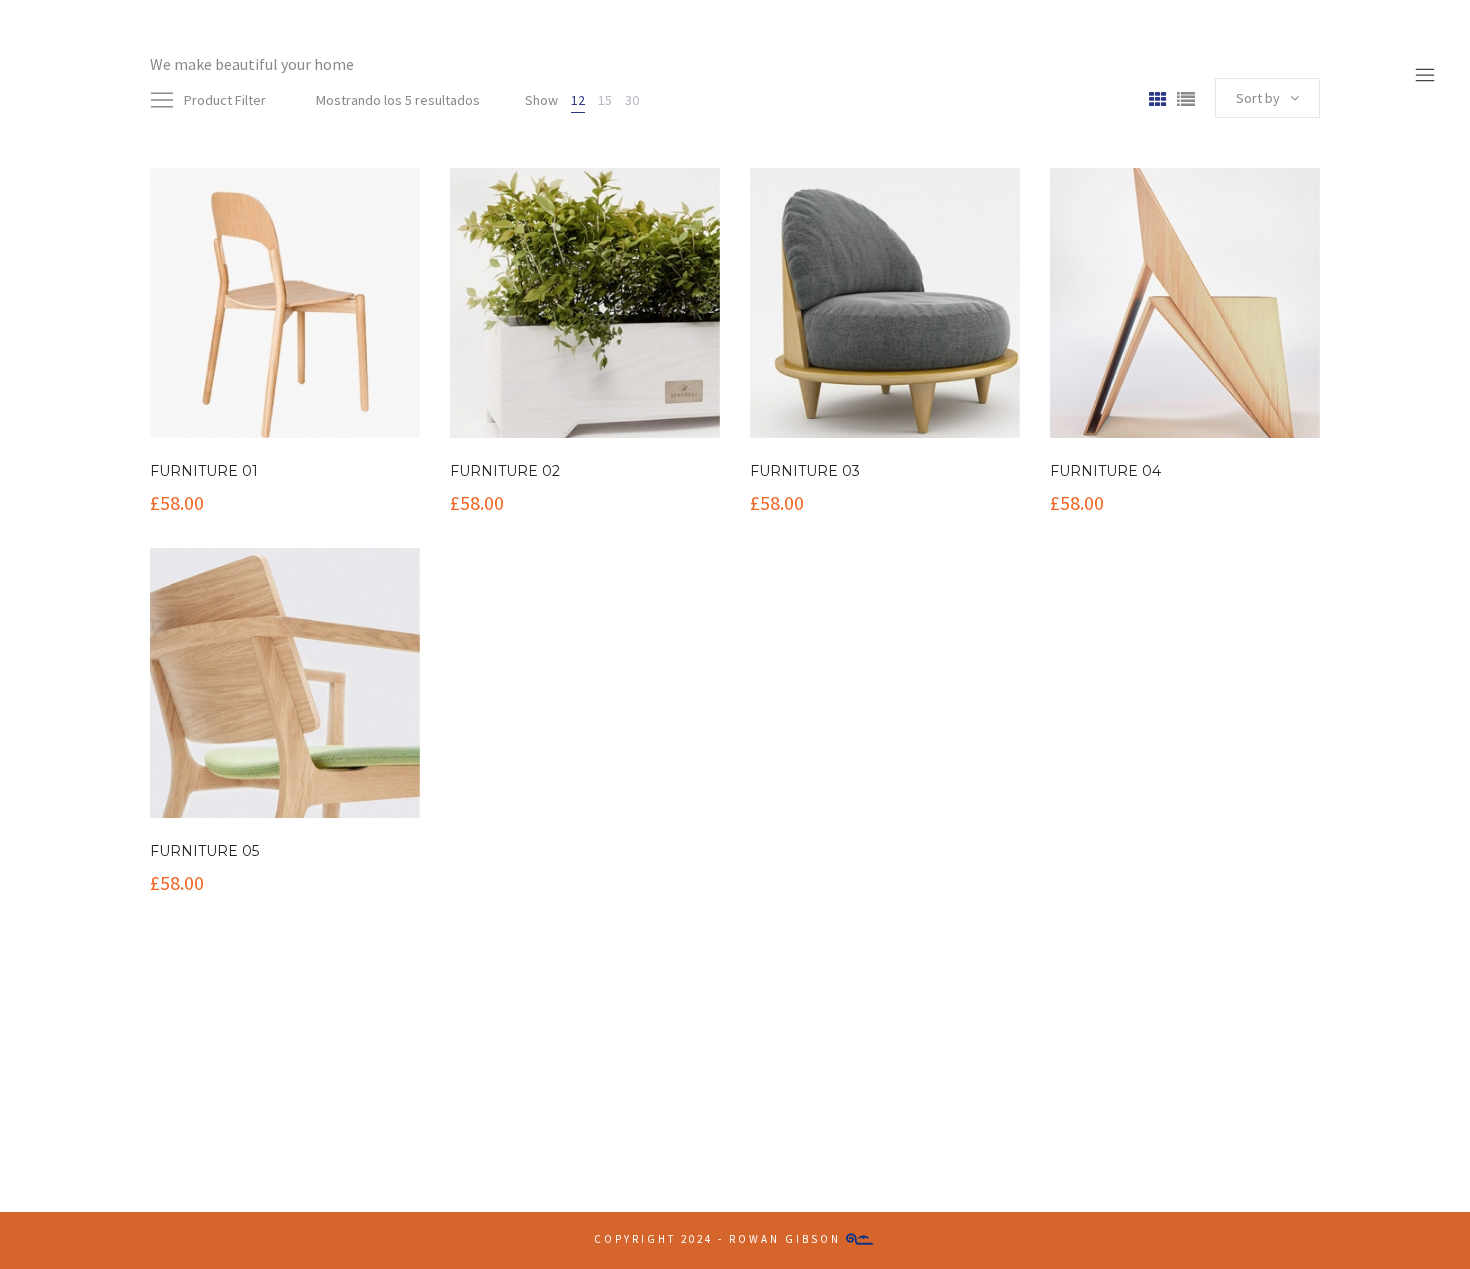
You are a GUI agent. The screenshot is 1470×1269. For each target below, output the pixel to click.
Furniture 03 (805, 471)
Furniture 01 (204, 471)
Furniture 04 (1105, 471)
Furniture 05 (204, 851)
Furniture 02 (505, 471)
